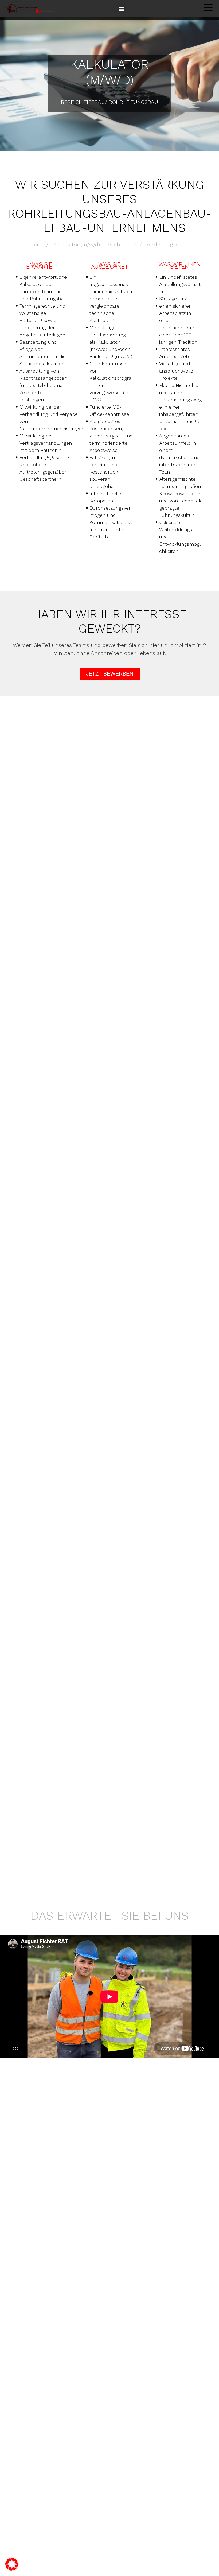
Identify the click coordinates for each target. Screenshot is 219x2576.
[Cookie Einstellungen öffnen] (12, 2564)
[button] (121, 9)
